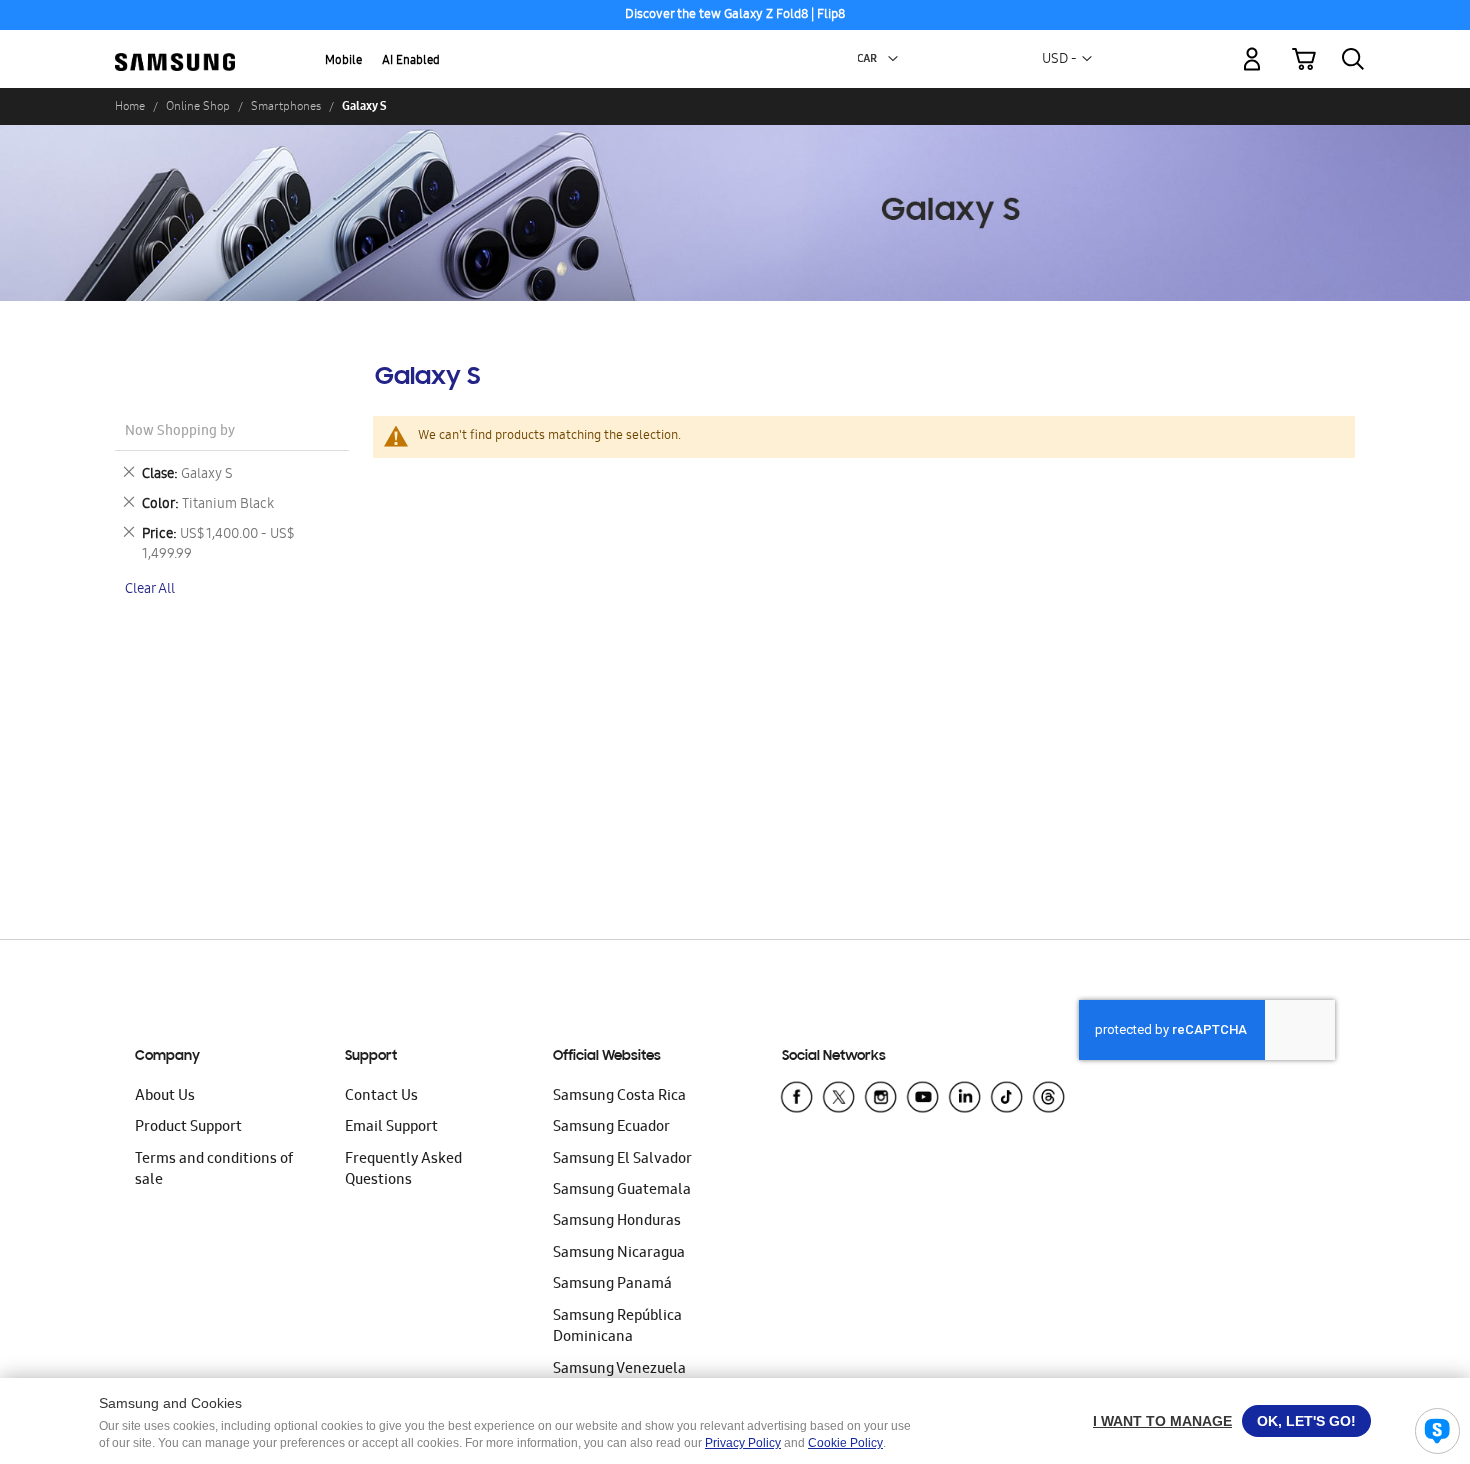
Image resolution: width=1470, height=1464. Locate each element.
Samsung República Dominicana (617, 1327)
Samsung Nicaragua (619, 1254)
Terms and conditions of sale (214, 1170)
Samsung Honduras (617, 1222)
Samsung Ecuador (611, 1128)
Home (130, 106)
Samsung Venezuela (619, 1370)
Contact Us (381, 1097)
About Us (165, 1097)
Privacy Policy (743, 1443)
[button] (893, 59)
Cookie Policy (845, 1443)
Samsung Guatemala (622, 1191)
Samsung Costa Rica (619, 1097)
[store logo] (175, 48)
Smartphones (286, 106)
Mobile (343, 61)
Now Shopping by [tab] (180, 432)
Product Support (188, 1128)
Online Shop (198, 106)
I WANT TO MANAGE (1162, 1421)
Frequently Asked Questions (403, 1170)
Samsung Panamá (612, 1285)
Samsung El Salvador (622, 1160)
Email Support (391, 1128)
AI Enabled (411, 61)
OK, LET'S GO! (1306, 1421)
